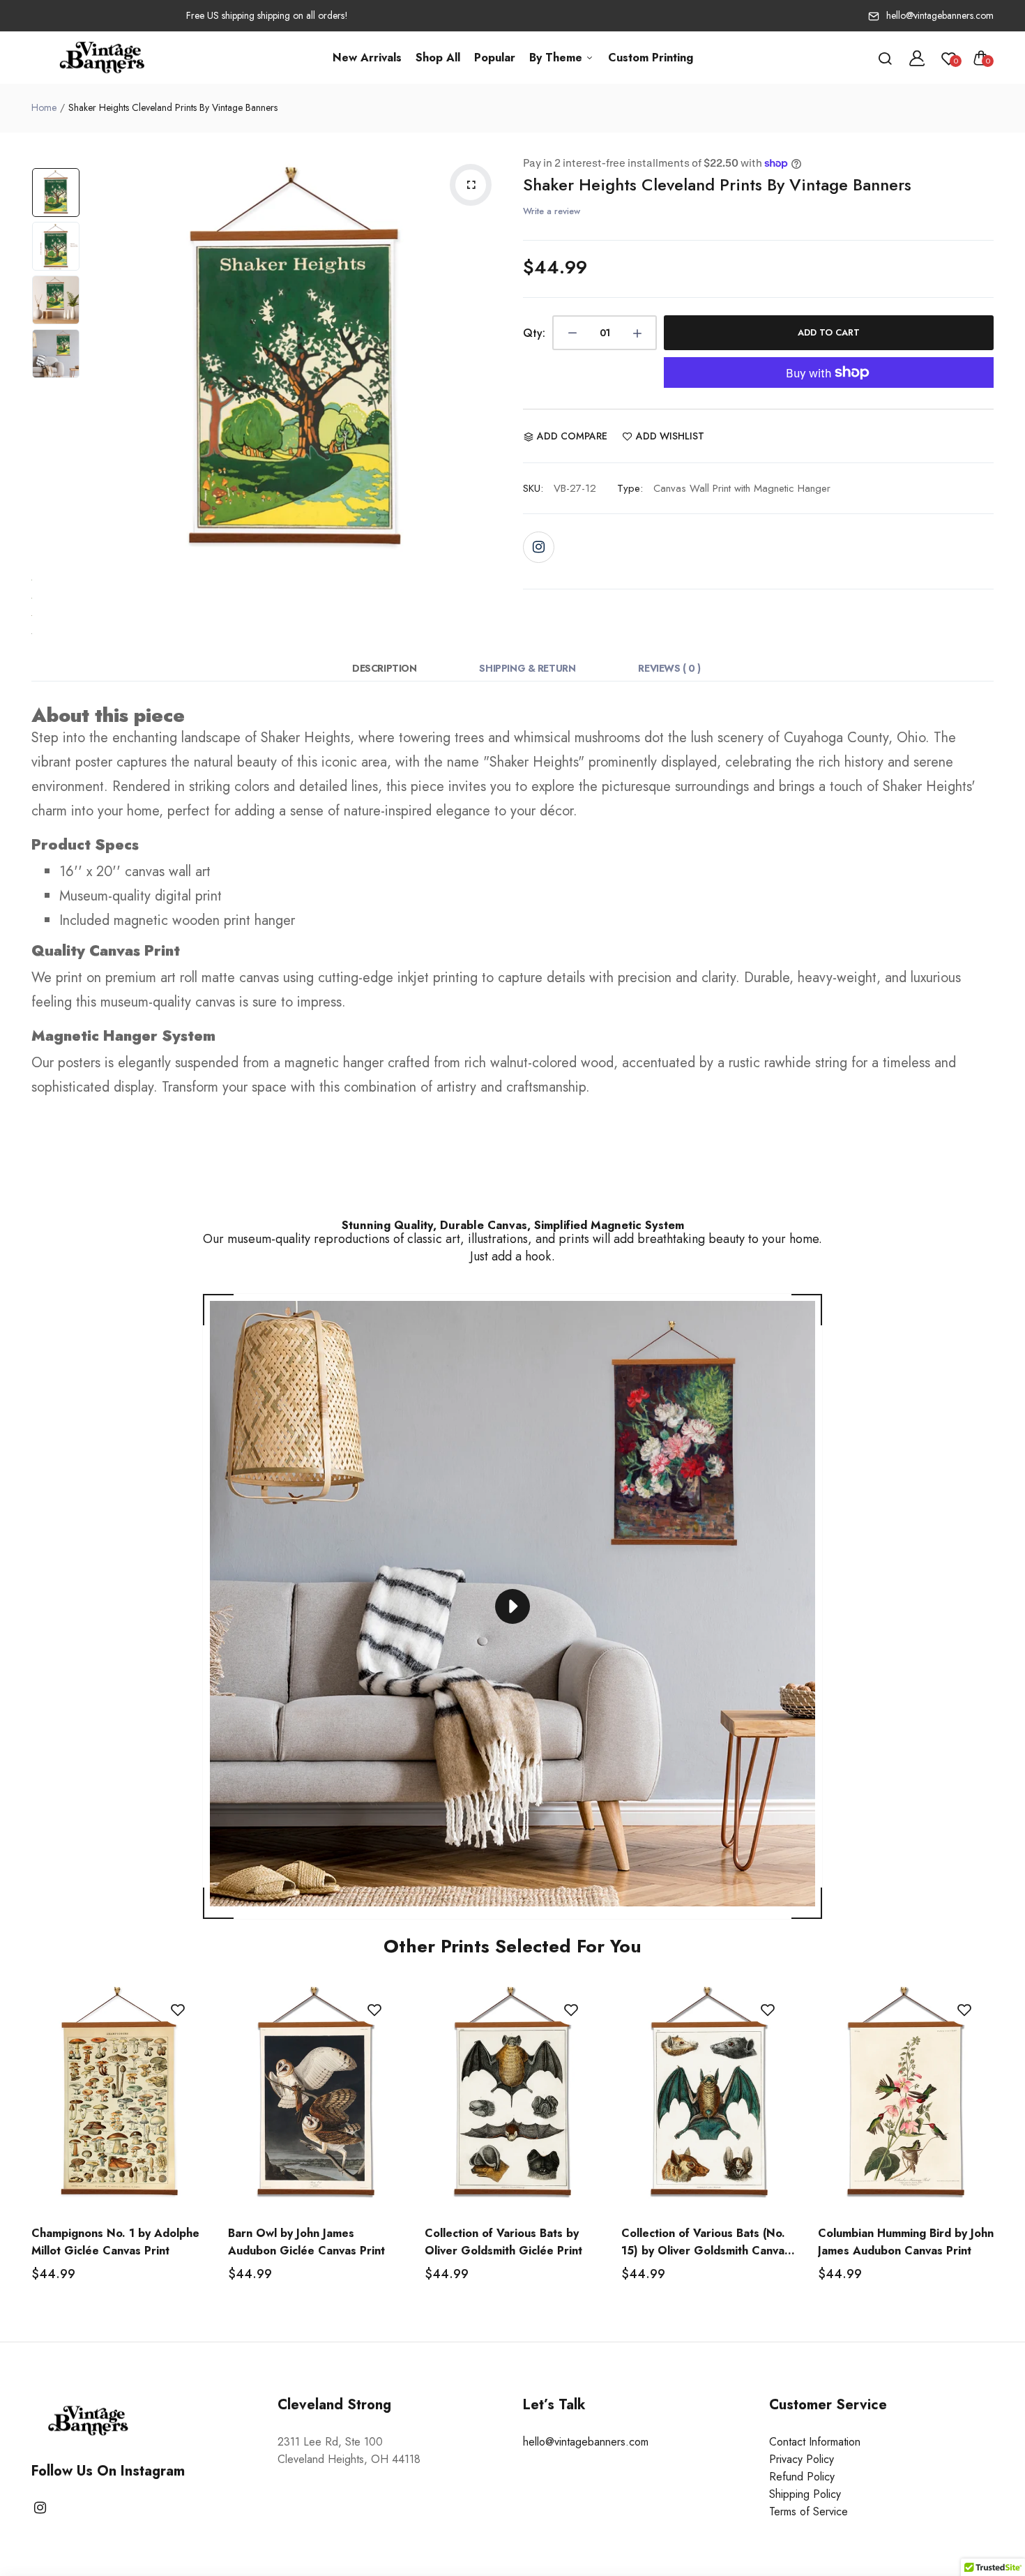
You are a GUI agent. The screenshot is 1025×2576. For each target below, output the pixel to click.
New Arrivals (367, 58)
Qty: (534, 333)
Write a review (552, 211)
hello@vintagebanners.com (940, 15)
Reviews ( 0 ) (669, 668)
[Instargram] (539, 547)
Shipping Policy (805, 2494)
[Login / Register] (917, 58)
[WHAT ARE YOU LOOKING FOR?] (885, 58)
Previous (101, 361)
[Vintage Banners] (103, 58)
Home (44, 107)
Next (488, 361)
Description (384, 668)
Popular (495, 58)
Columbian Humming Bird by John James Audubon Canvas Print (906, 2242)
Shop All (438, 58)
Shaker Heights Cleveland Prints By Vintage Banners (717, 184)
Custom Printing (651, 58)
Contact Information (815, 2442)
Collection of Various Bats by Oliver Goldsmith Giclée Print (503, 2242)
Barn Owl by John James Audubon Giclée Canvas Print (306, 2242)
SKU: (533, 488)
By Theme (557, 58)
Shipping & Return (527, 668)
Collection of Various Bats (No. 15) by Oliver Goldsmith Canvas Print (706, 2242)
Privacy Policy (802, 2459)
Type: (630, 488)
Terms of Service (808, 2511)
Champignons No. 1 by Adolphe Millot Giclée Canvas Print (115, 2242)
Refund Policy (802, 2477)
